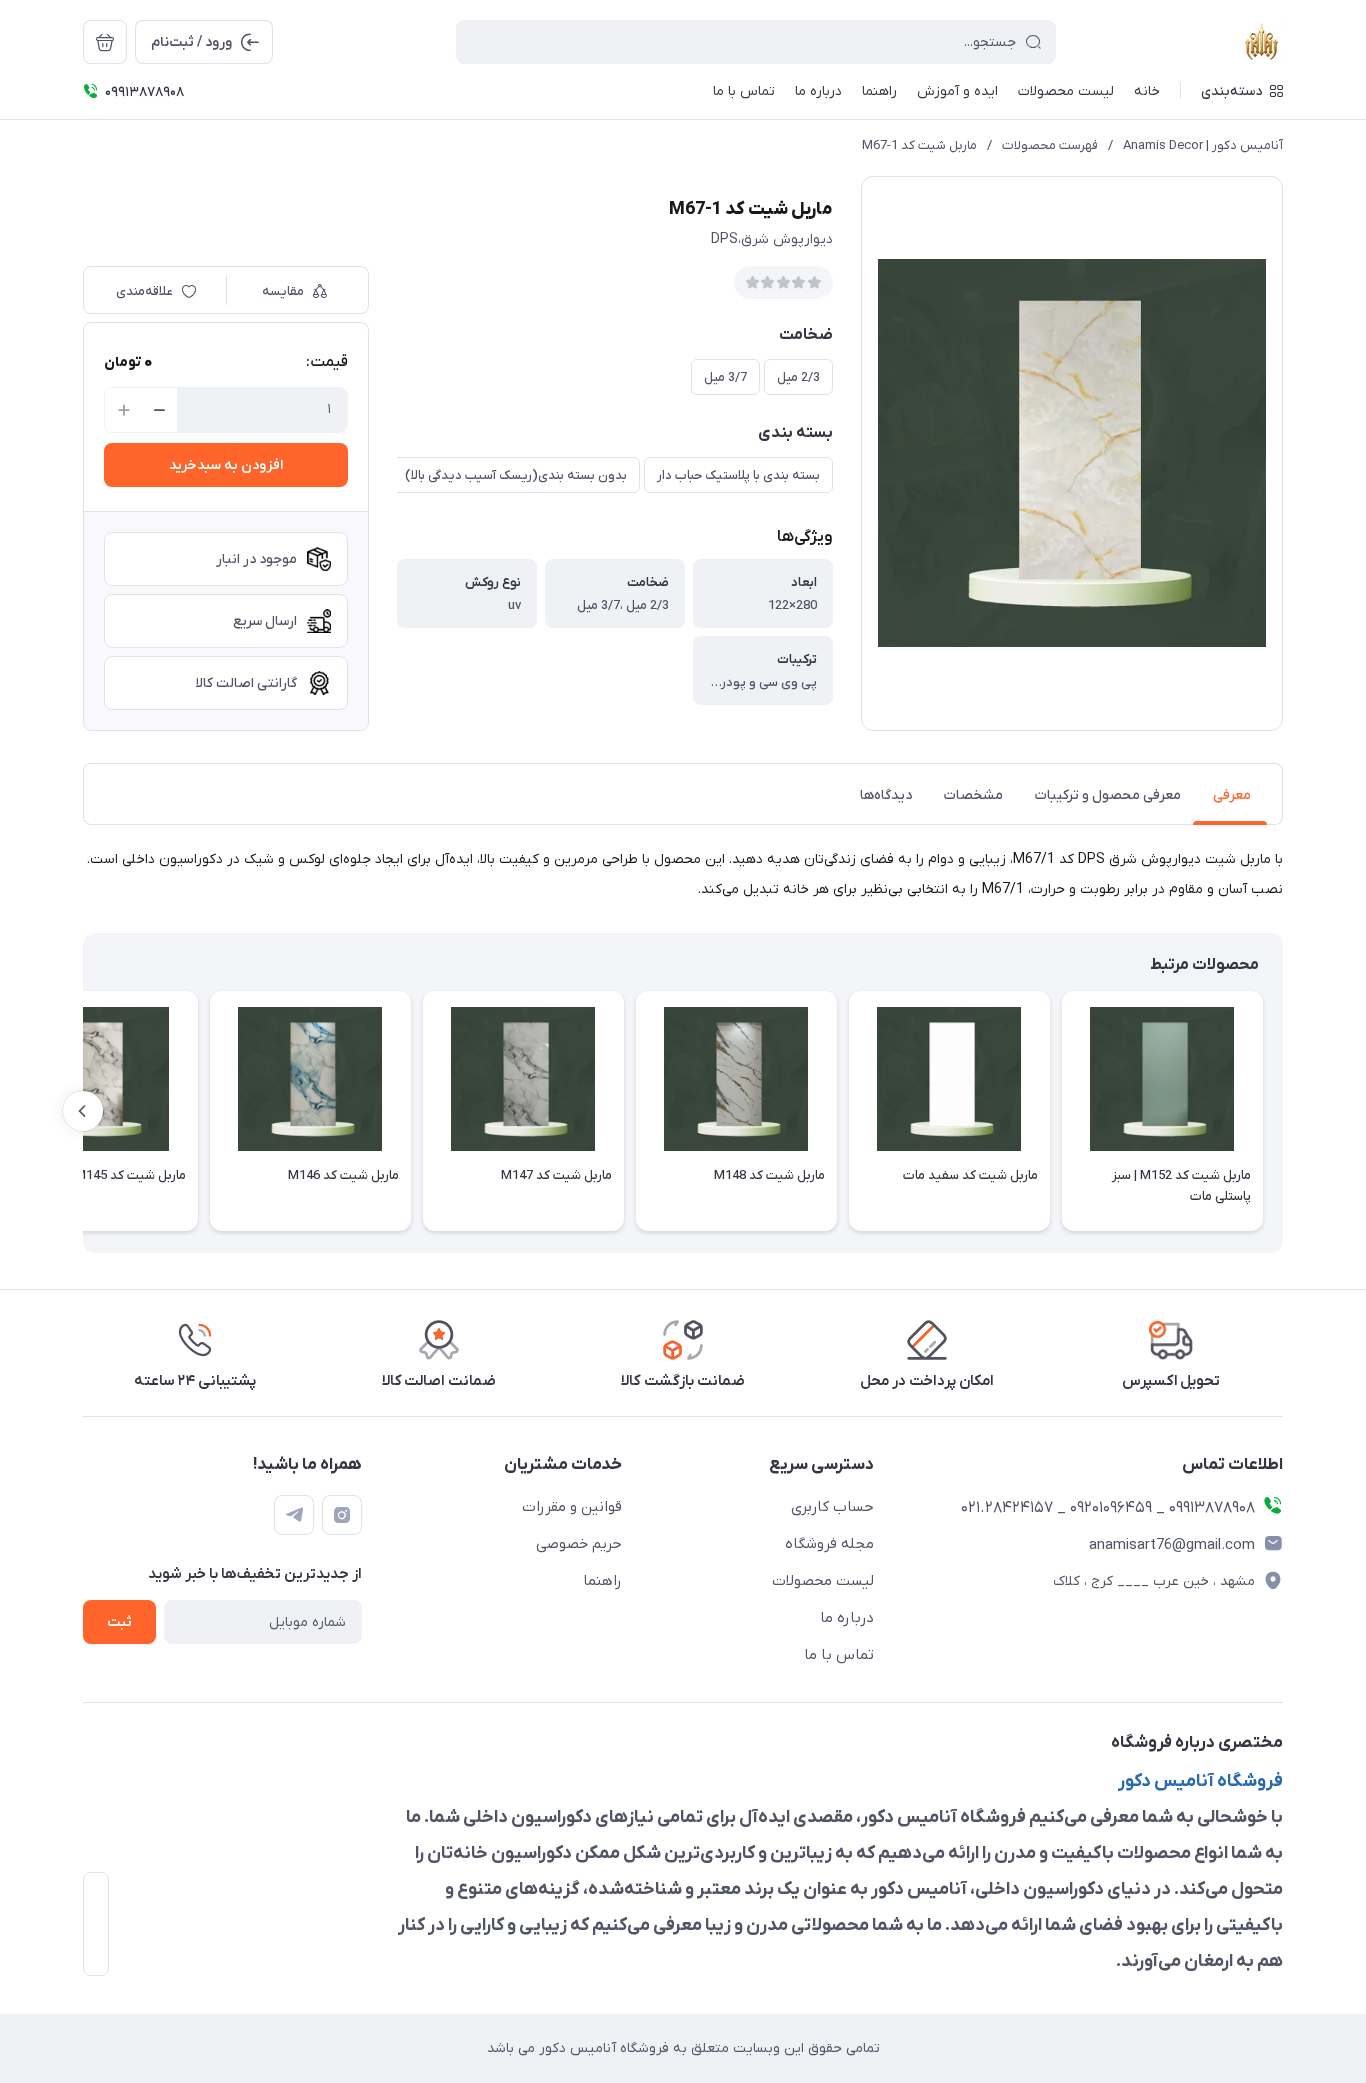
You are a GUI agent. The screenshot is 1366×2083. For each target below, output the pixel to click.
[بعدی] (83, 1111)
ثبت (119, 1622)
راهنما (602, 1581)
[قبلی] (1283, 1111)
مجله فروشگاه (829, 1544)
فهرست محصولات (1050, 145)
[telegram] (294, 1515)
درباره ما (847, 1618)
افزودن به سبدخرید (226, 465)
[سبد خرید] (105, 42)
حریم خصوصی (579, 1544)
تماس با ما (839, 1655)
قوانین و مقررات (572, 1507)
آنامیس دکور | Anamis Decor (1203, 145)
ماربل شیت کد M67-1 (919, 145)
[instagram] (342, 1515)
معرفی (1232, 795)
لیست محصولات (823, 1581)
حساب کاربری (832, 1507)
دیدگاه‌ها (886, 795)
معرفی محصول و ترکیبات (1108, 795)
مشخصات (973, 795)
